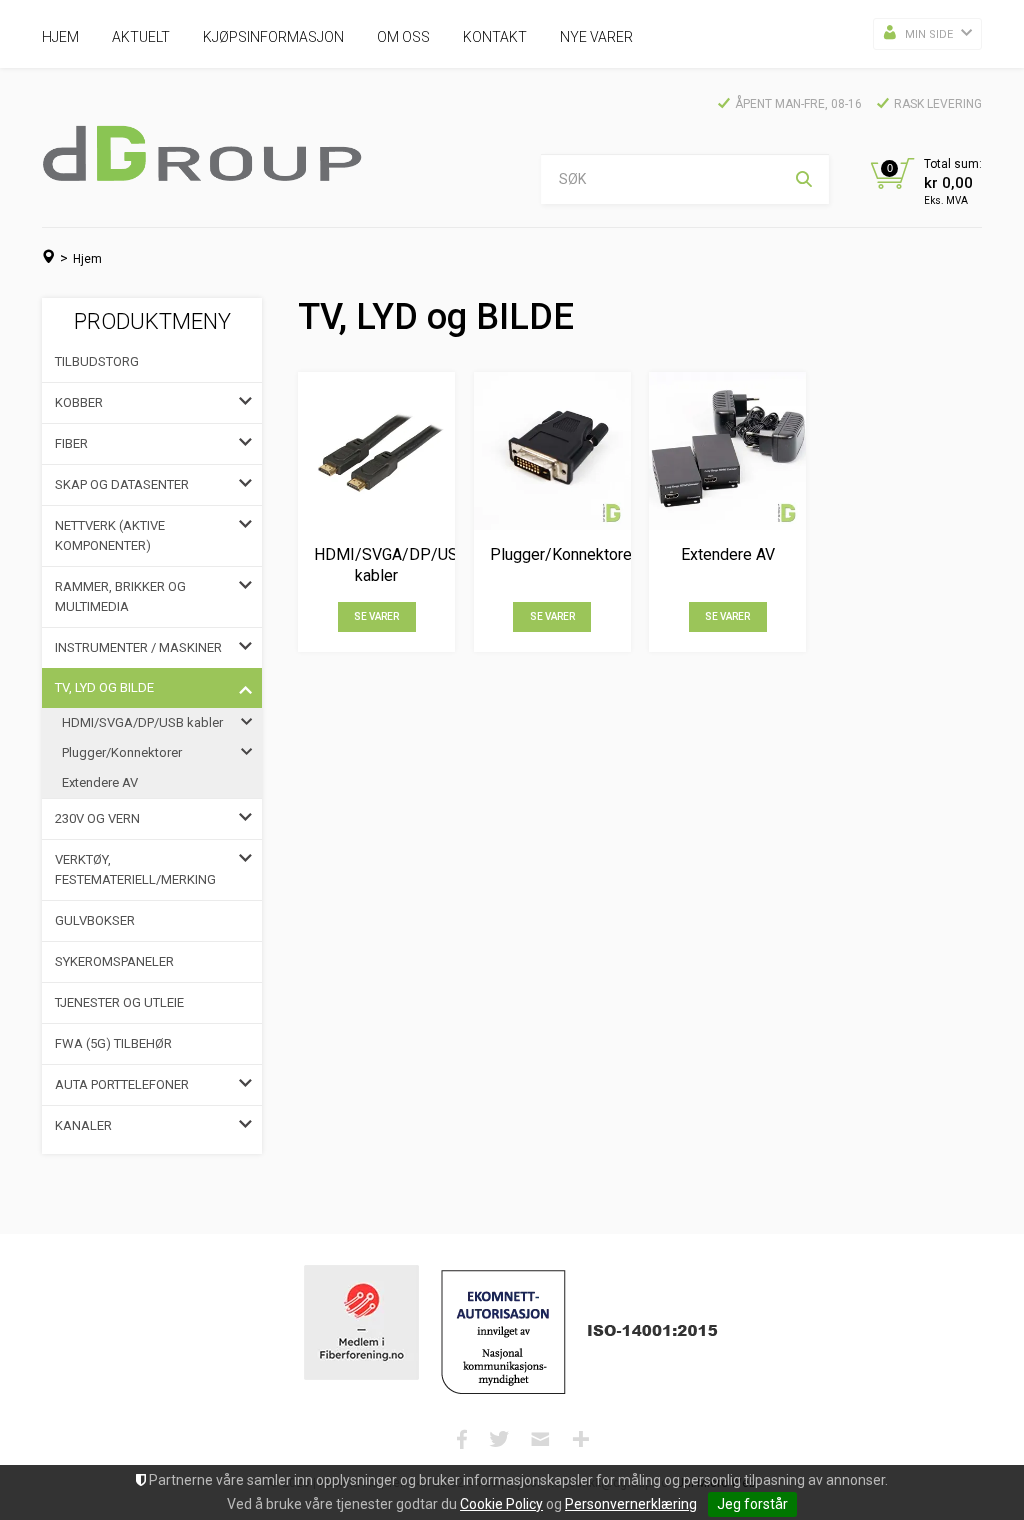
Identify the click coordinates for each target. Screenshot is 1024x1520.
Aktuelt (141, 37)
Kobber (79, 402)
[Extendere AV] (727, 450)
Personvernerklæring (631, 1504)
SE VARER (376, 616)
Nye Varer (596, 37)
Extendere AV (100, 782)
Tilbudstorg (97, 361)
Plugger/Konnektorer (122, 752)
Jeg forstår (752, 1504)
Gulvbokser (95, 920)
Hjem (60, 37)
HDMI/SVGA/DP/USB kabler (142, 722)
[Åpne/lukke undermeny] (245, 403)
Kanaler (83, 1125)
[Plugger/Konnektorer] (552, 450)
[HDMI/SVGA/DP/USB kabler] (376, 450)
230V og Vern (97, 818)
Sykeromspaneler (114, 961)
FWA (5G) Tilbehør (113, 1043)
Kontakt (495, 37)
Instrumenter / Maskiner (138, 647)
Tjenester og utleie (119, 1002)
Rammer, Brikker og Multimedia (120, 596)
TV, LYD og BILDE (104, 687)
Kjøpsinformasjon (273, 37)
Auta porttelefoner (122, 1084)
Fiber (71, 443)
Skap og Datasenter (122, 484)
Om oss (403, 37)
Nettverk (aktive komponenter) (110, 535)
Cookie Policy (501, 1504)
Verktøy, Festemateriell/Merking (135, 869)
